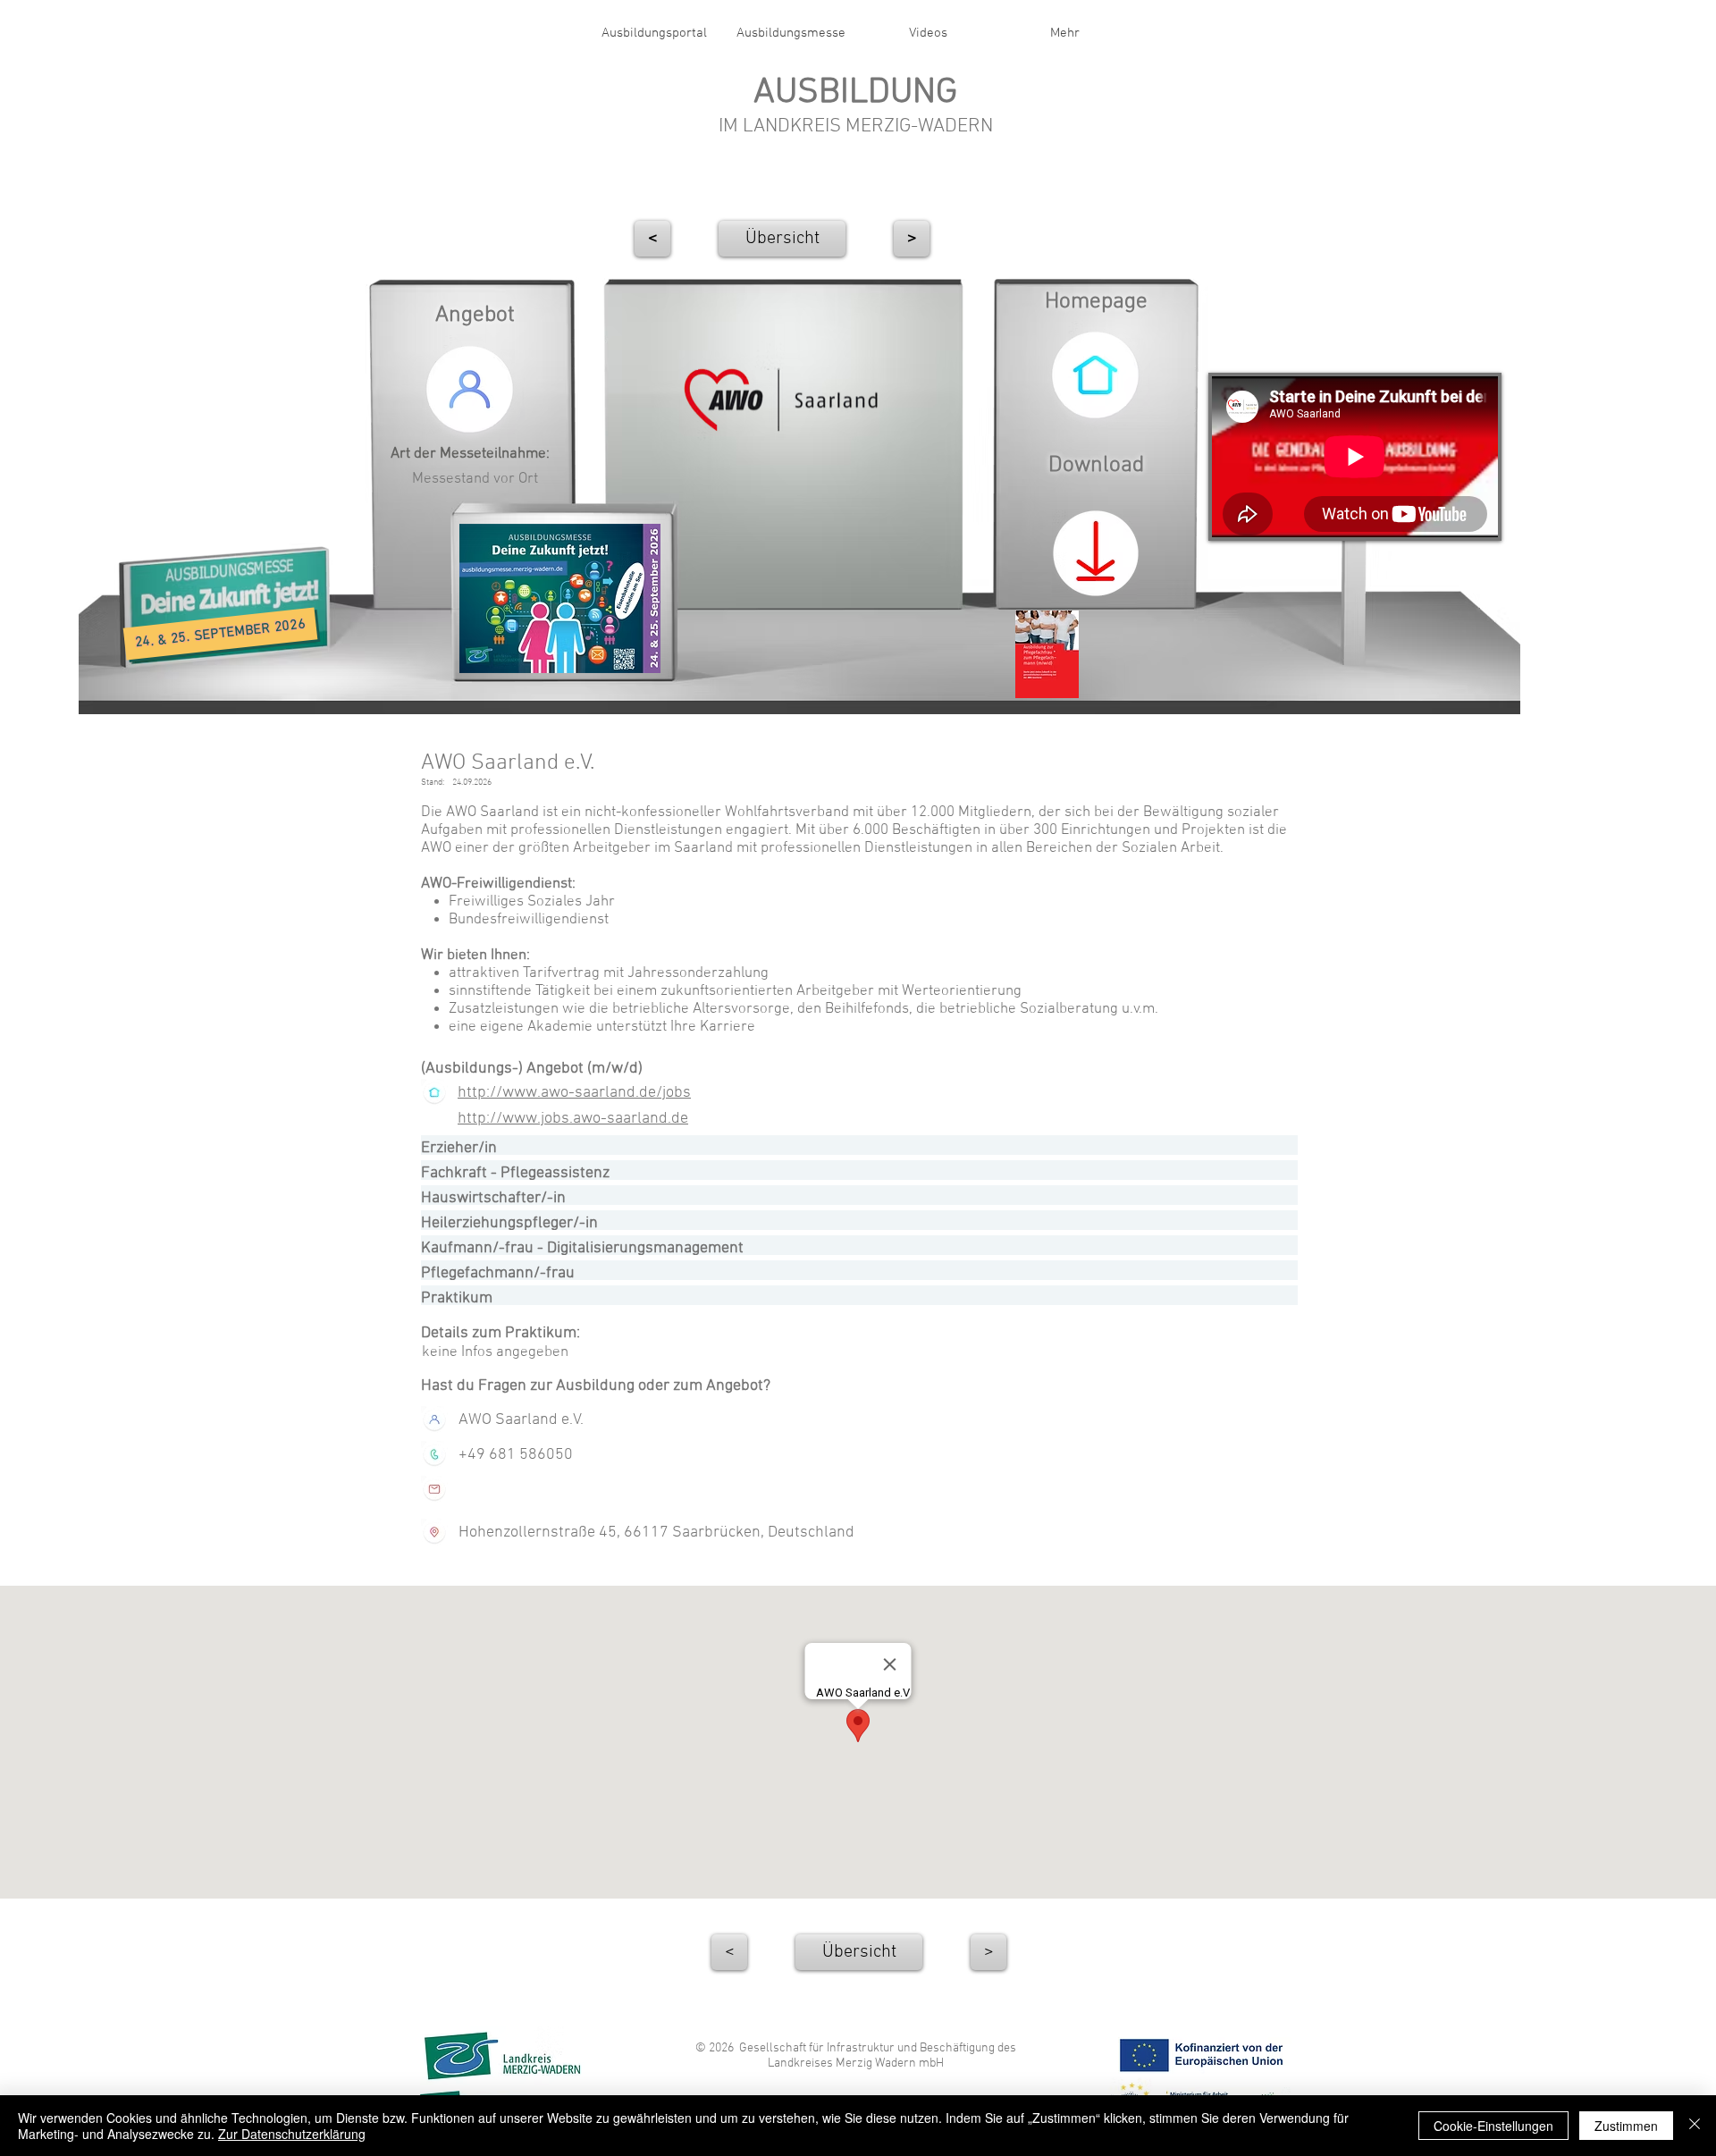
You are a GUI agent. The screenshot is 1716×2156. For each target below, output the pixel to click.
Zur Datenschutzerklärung (292, 2134)
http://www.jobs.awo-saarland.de (573, 1119)
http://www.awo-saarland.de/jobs (574, 1093)
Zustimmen (1626, 2126)
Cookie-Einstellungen (1493, 2126)
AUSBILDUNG (855, 93)
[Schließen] (1695, 2126)
